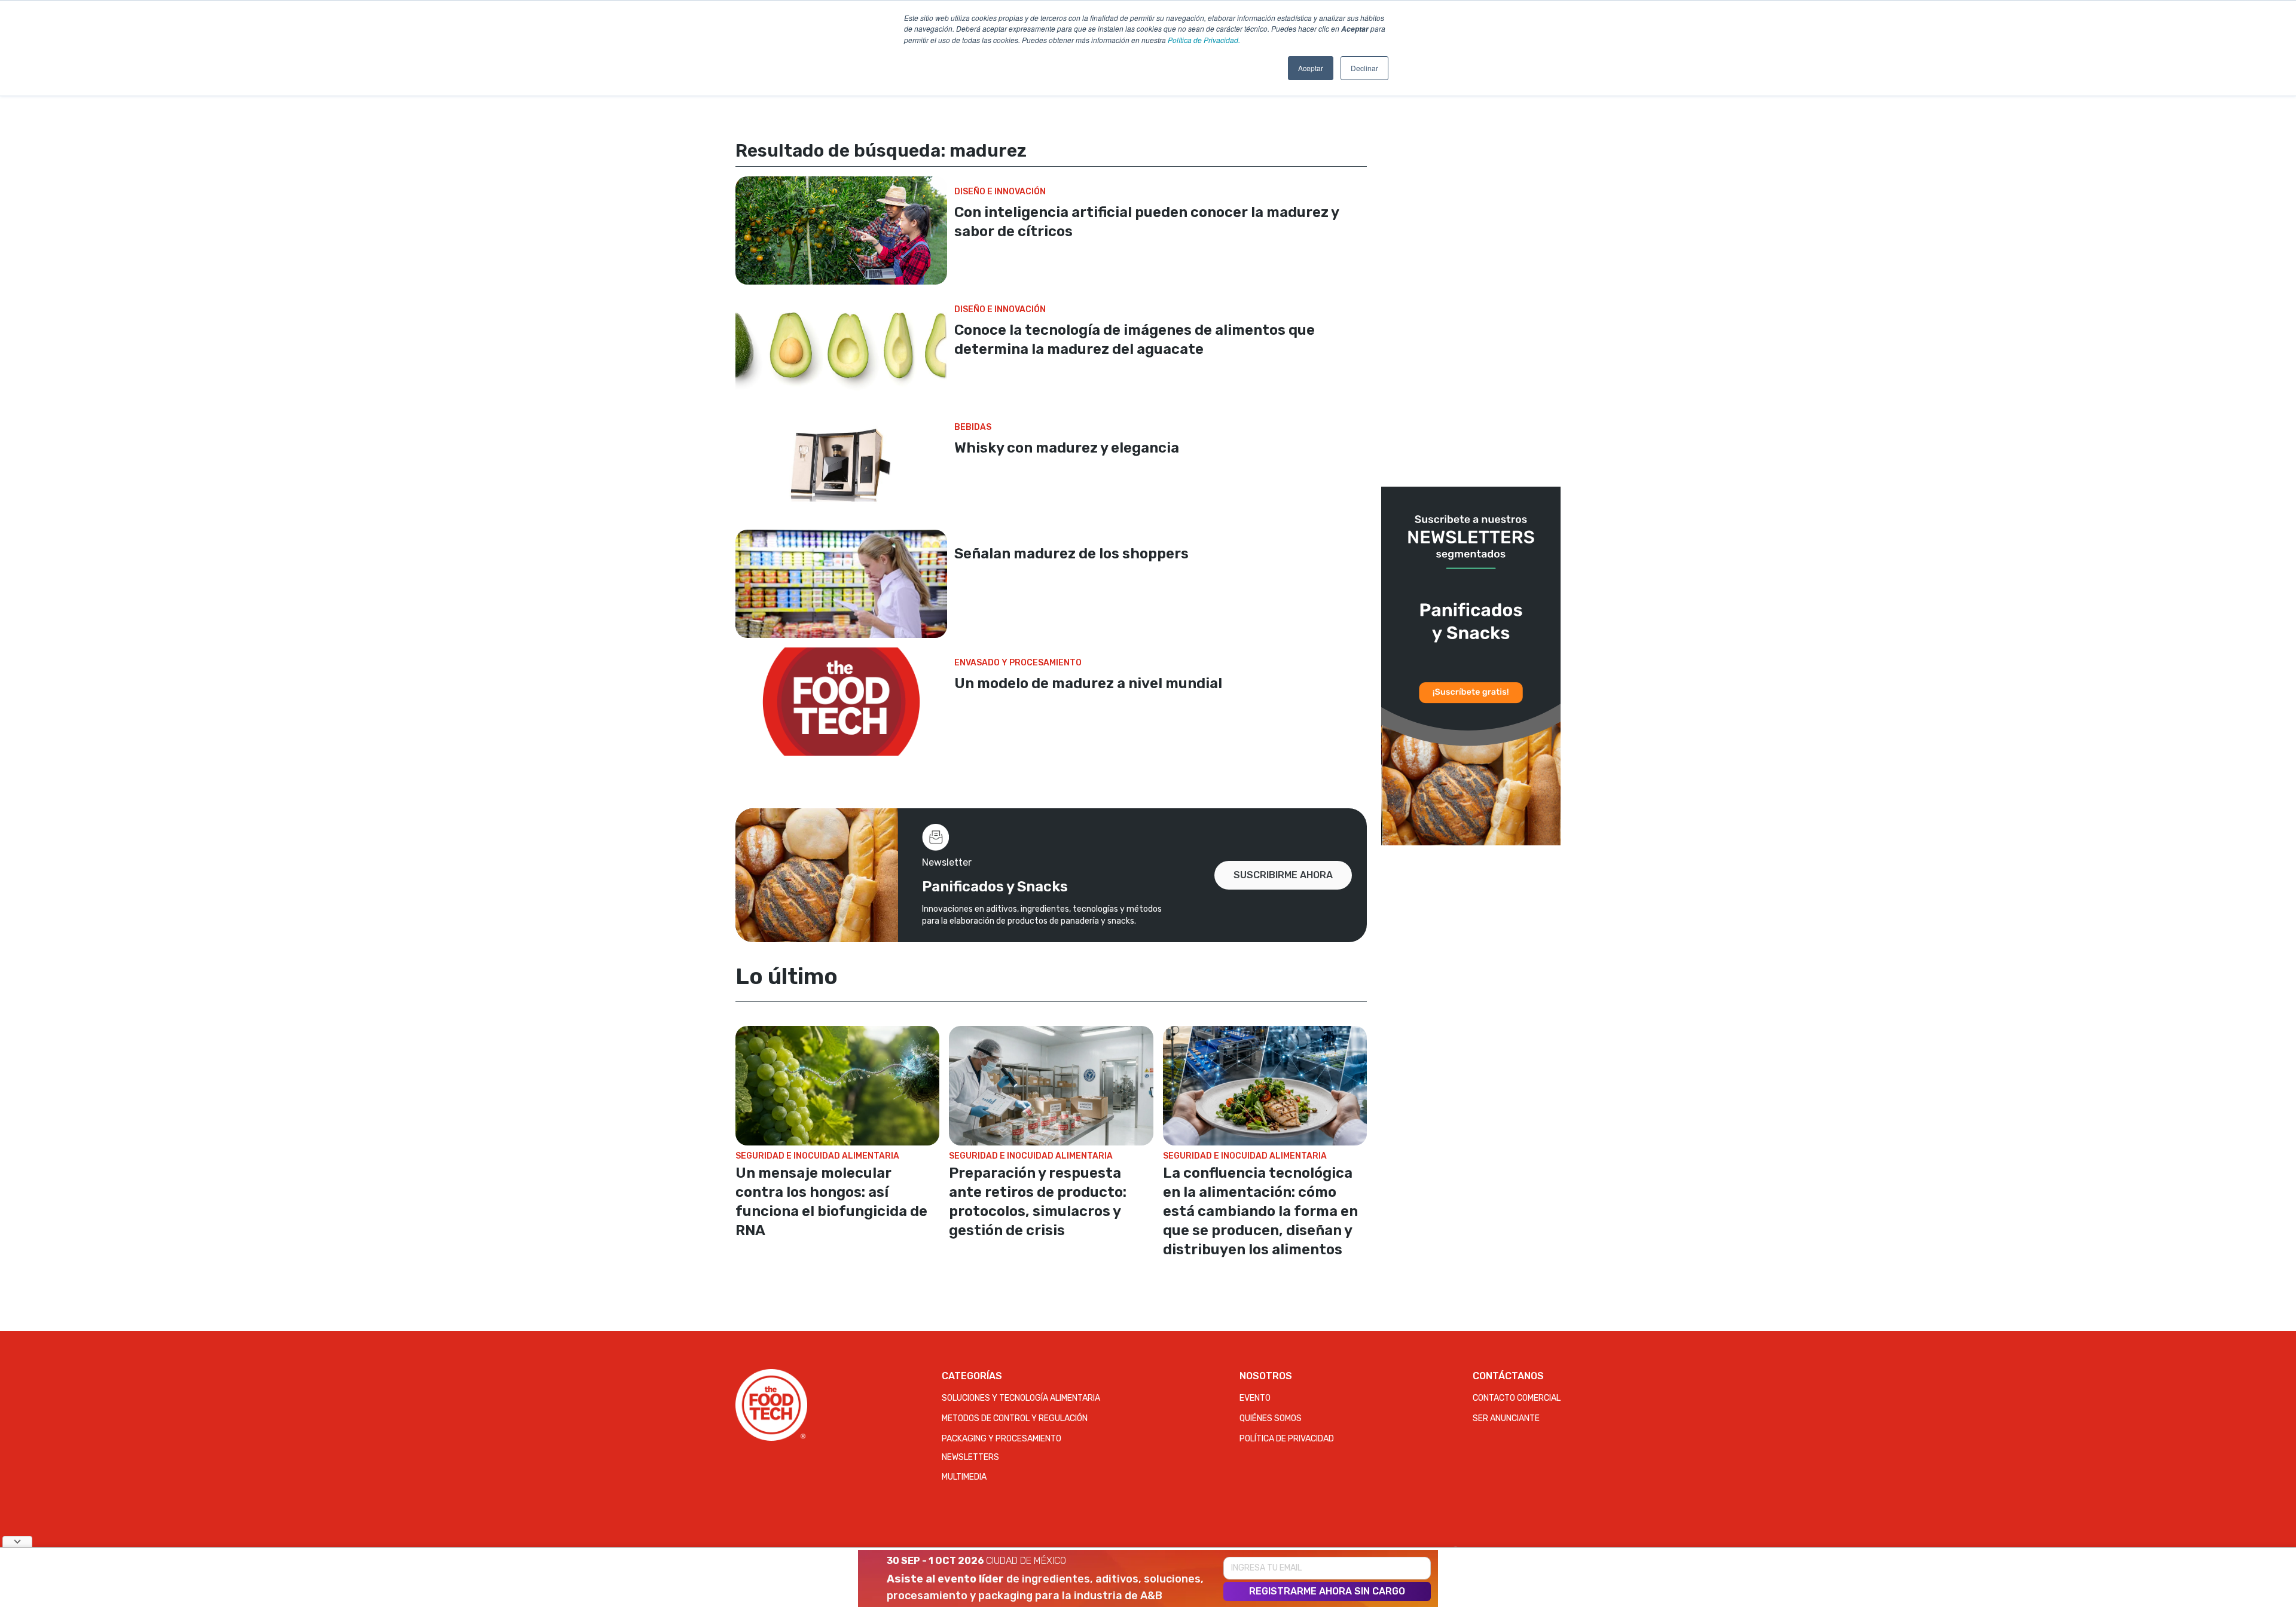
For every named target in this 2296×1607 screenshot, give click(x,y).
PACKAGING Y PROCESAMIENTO (1002, 1439)
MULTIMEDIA (964, 1477)
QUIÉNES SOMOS (1271, 1418)
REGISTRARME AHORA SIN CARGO (1327, 1591)
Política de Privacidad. (1204, 40)
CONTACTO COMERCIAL (1517, 1398)
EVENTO (1255, 1398)
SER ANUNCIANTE (1506, 1418)
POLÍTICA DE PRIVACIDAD (1287, 1439)
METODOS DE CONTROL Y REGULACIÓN (1015, 1418)
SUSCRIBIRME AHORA (1283, 875)
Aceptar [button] (1311, 68)
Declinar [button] (1364, 68)
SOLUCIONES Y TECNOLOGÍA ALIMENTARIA (1021, 1398)
